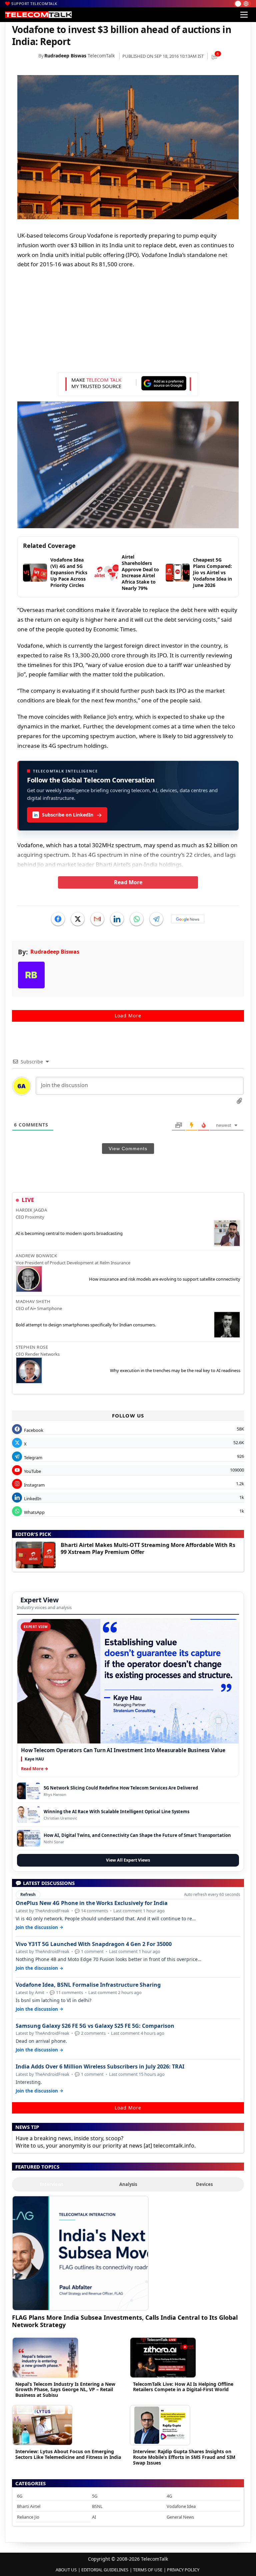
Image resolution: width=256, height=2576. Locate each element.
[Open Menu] (244, 15)
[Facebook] (58, 919)
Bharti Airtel (29, 2506)
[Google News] (188, 919)
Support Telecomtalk (34, 4)
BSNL (97, 2506)
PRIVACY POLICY (183, 2570)
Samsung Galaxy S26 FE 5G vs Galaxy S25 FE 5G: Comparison (95, 2026)
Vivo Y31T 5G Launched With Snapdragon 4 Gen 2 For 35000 (94, 1944)
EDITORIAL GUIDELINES (105, 2570)
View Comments (128, 1149)
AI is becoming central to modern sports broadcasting (69, 1233)
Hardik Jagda (31, 1210)
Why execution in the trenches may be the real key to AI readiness (175, 1370)
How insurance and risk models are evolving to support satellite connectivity (165, 1279)
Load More (128, 1016)
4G (169, 2496)
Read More (128, 882)
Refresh (28, 1894)
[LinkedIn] (117, 919)
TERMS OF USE (148, 2570)
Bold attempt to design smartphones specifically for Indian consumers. (86, 1325)
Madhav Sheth (33, 1301)
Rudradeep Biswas (65, 56)
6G (20, 2496)
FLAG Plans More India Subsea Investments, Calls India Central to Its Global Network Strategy (125, 2321)
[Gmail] (97, 919)
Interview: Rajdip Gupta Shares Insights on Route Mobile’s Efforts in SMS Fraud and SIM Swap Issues (184, 2457)
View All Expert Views (128, 1860)
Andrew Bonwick (36, 1256)
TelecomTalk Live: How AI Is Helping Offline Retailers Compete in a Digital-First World (183, 2387)
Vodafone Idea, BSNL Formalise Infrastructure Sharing (88, 1985)
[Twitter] (78, 919)
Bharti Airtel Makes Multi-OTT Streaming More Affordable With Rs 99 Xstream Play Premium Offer (148, 1548)
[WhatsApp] (137, 919)
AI (94, 2517)
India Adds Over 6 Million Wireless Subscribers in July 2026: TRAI (100, 2067)
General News (180, 2517)
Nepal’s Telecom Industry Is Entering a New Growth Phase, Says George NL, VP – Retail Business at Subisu (65, 2390)
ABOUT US (66, 2570)
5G (95, 2496)
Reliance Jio (28, 2517)
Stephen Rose (32, 1347)
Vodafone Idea (181, 2506)
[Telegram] (156, 919)
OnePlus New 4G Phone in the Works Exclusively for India (92, 1903)
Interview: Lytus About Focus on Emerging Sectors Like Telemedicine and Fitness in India (68, 2454)
